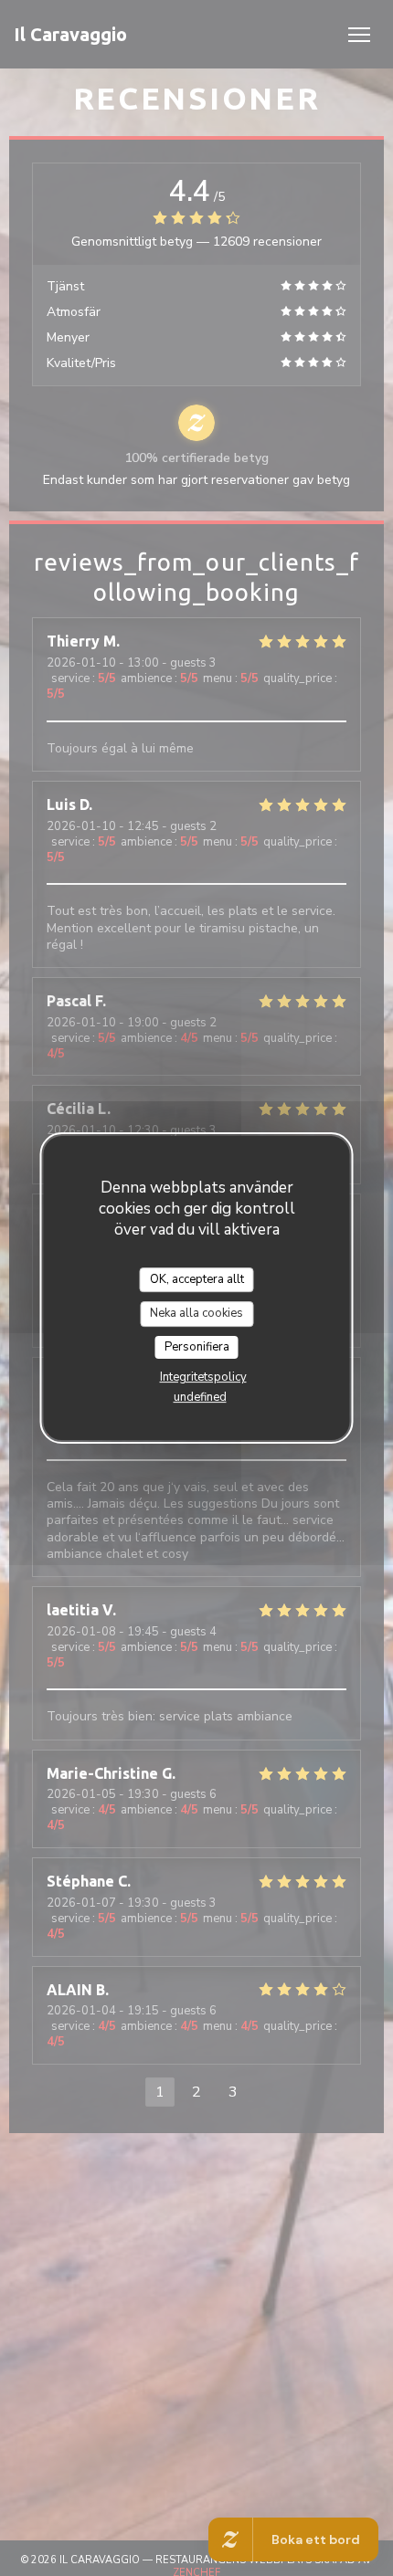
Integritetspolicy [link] (203, 1377)
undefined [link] (200, 1397)
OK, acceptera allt (197, 1279)
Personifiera (197, 1347)
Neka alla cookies (196, 1313)
